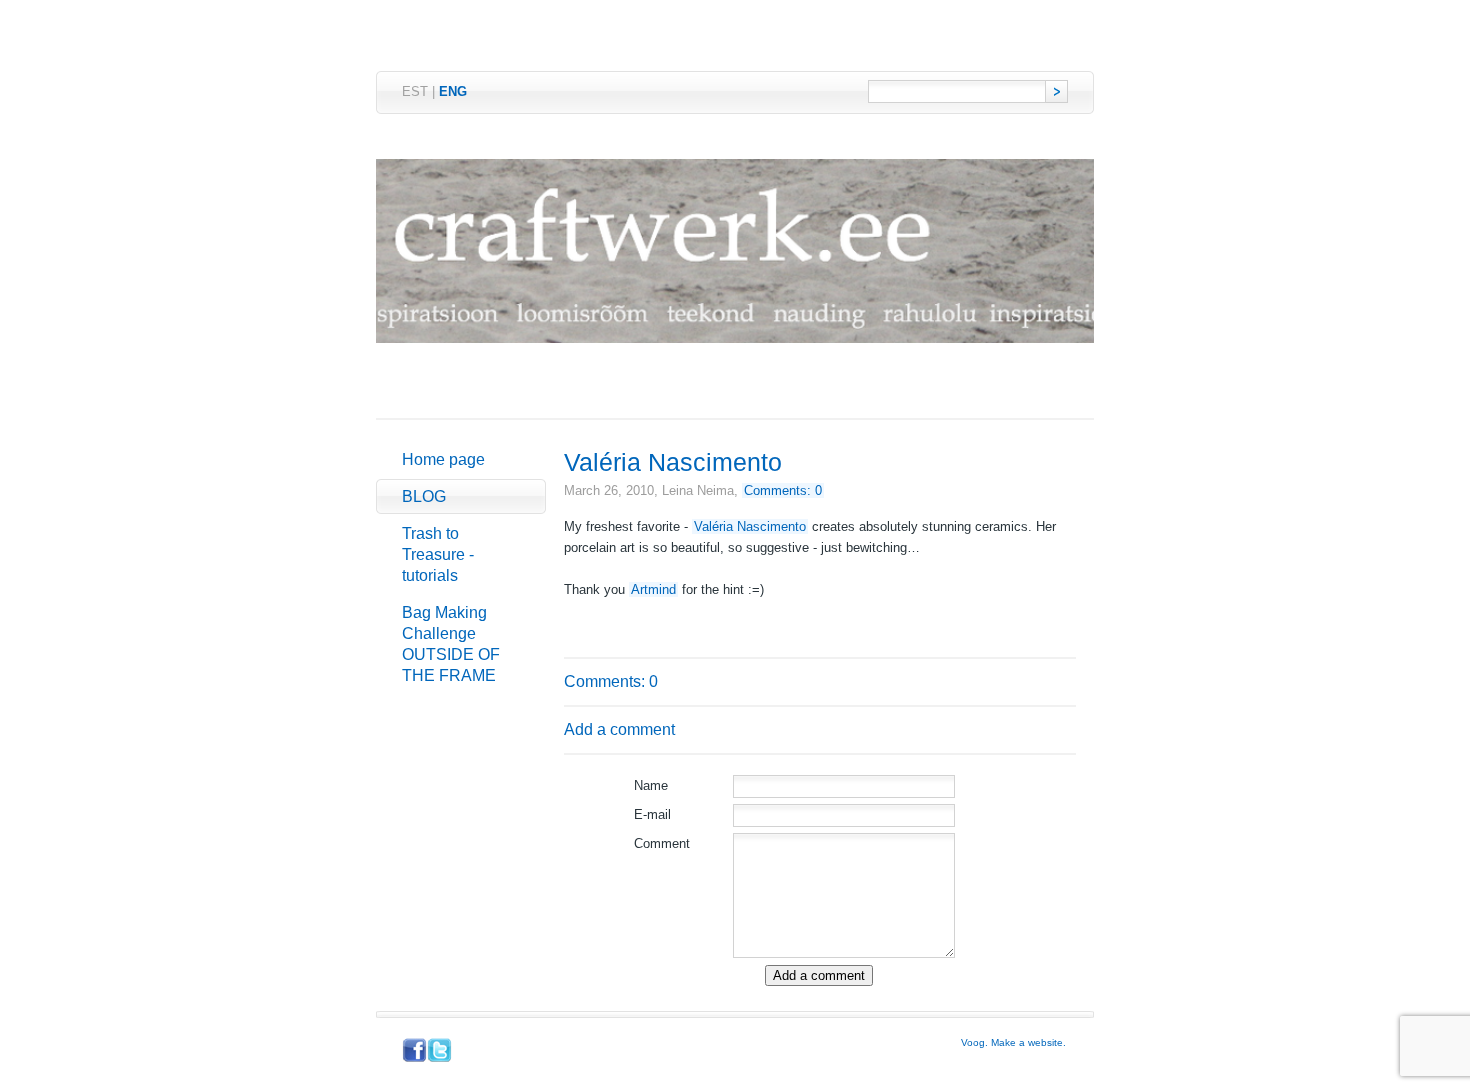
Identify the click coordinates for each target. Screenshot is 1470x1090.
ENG (453, 91)
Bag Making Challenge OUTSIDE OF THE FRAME (451, 644)
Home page (443, 459)
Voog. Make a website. (1013, 1042)
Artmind (653, 589)
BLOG (424, 496)
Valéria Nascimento (750, 526)
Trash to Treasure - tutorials (438, 554)
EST (415, 91)
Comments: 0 (783, 490)
